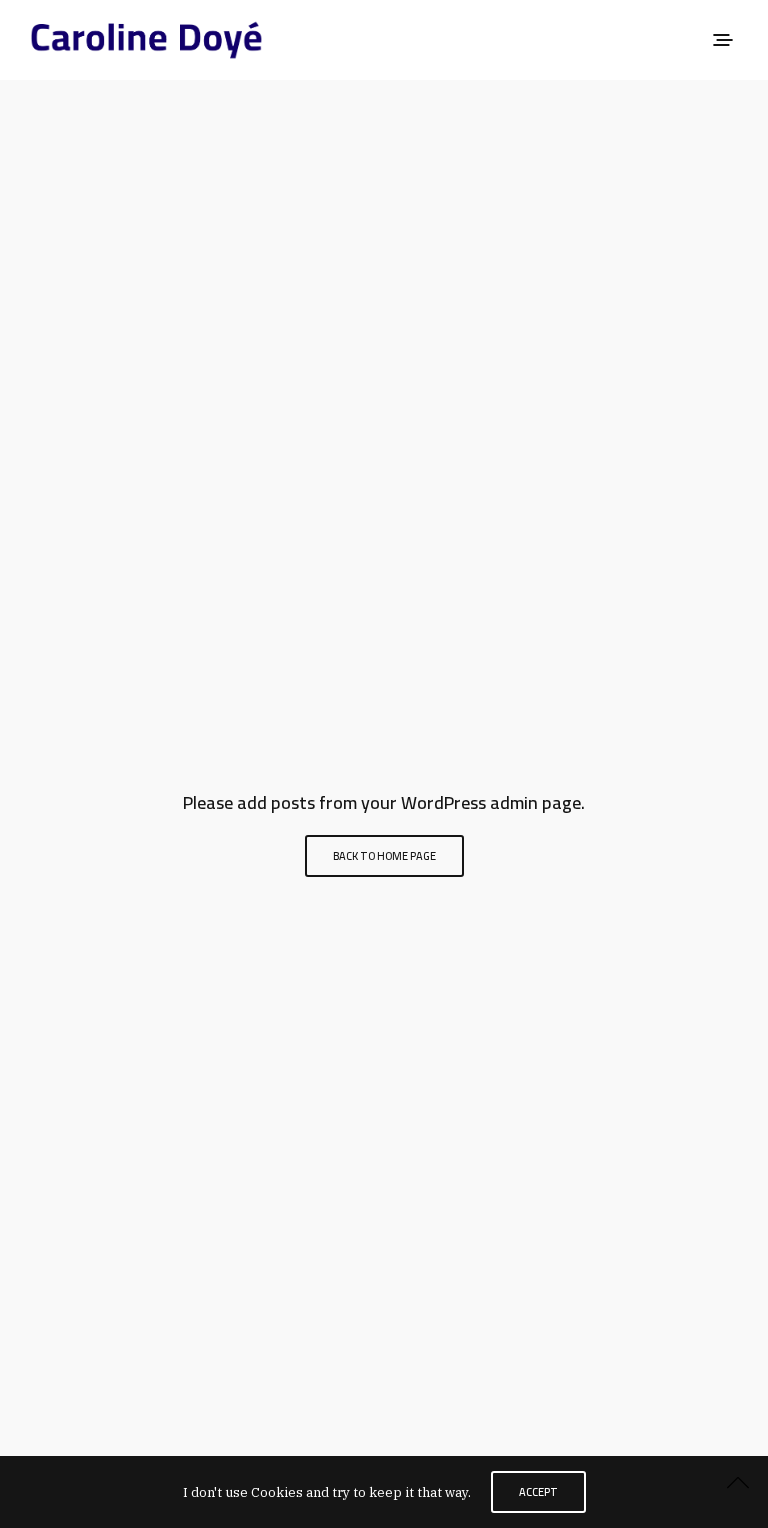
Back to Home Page (384, 856)
